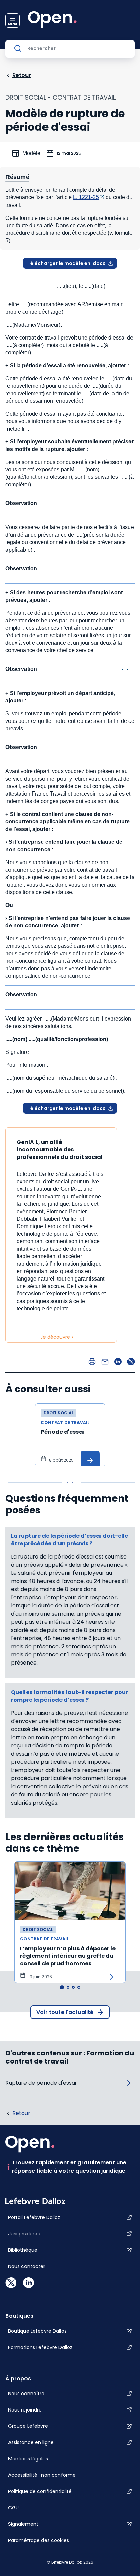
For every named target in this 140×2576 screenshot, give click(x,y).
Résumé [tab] (17, 177)
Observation (21, 503)
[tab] (62, 1987)
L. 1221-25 (86, 197)
